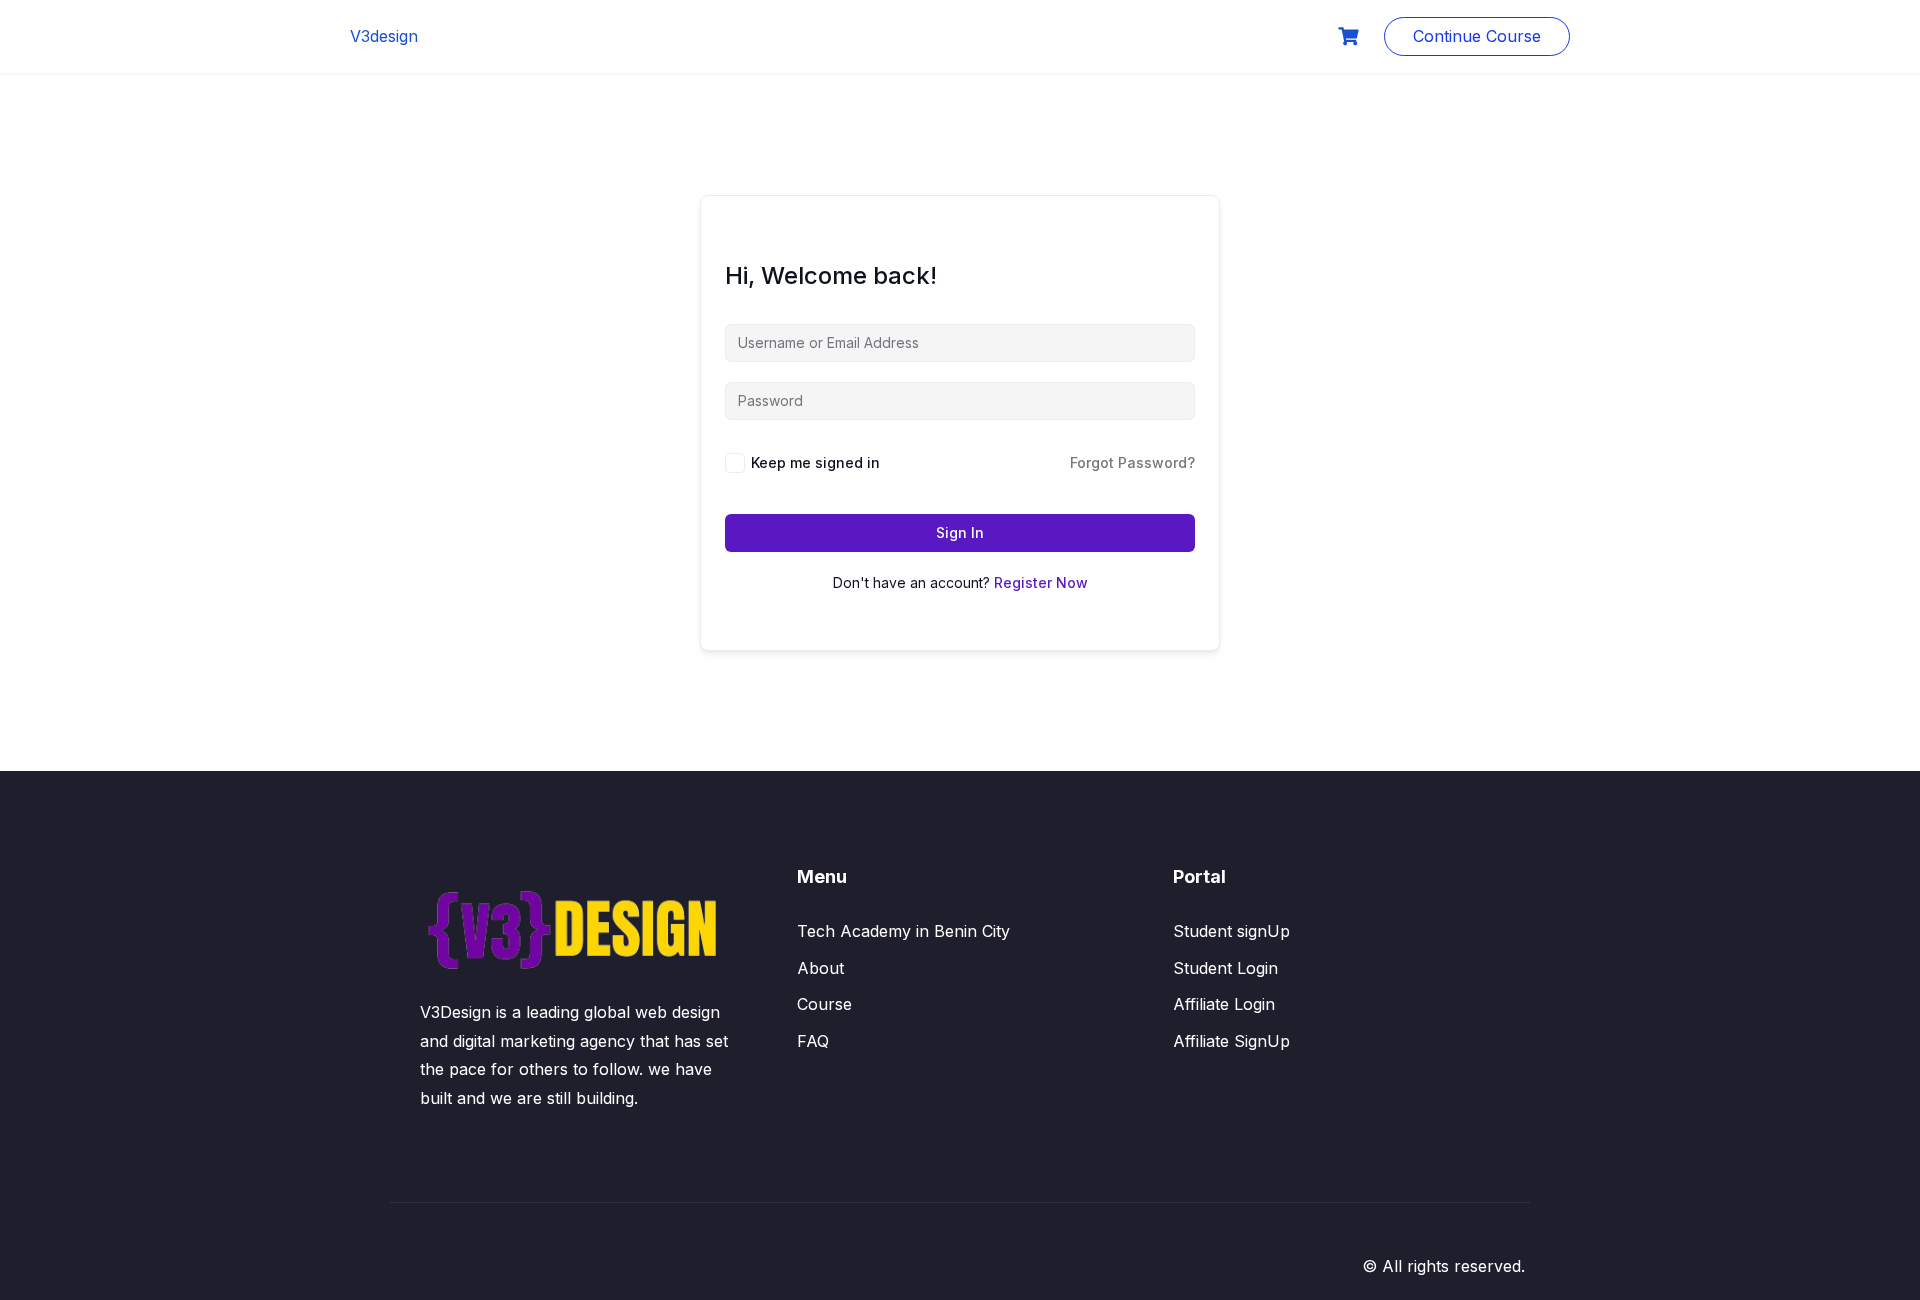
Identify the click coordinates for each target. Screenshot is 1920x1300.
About (820, 968)
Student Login (1225, 968)
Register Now (1041, 582)
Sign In (960, 532)
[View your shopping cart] (1351, 36)
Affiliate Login (1224, 1004)
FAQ (813, 1041)
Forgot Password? (1132, 462)
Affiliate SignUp (1231, 1041)
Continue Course (1477, 36)
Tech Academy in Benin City (903, 931)
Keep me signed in (815, 462)
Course (824, 1004)
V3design (384, 36)
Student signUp (1231, 931)
